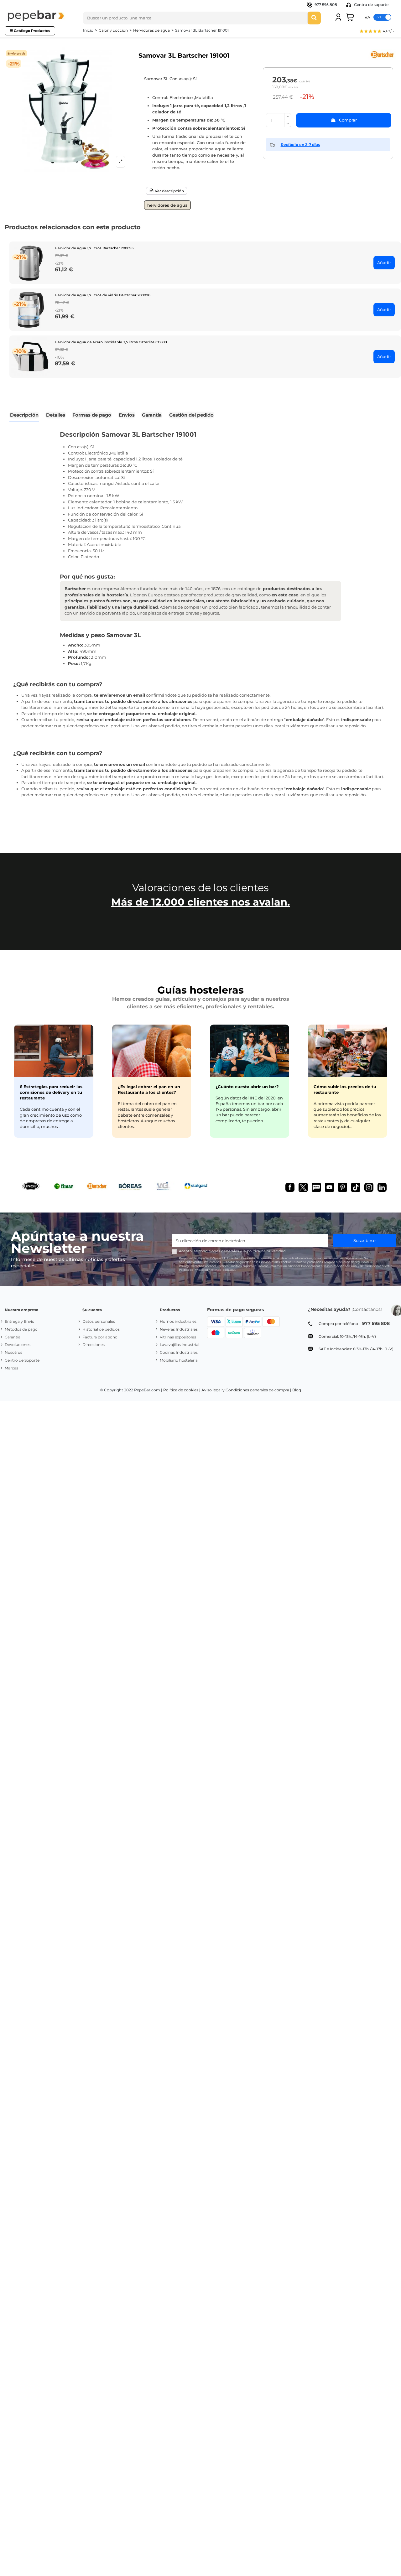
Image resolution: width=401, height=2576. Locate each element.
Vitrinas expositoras (178, 1337)
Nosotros (13, 1352)
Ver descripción (169, 191)
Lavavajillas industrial (180, 1345)
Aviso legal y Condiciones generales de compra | (246, 1390)
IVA (367, 17)
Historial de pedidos (101, 1329)
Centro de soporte (371, 5)
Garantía (13, 1337)
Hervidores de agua (167, 205)
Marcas (11, 1368)
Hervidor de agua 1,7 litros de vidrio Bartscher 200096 (103, 295)
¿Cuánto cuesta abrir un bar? (247, 1087)
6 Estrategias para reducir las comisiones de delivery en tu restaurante (51, 1092)
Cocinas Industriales (179, 1352)
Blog (297, 1390)
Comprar (348, 120)
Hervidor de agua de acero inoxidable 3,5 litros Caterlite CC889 (111, 342)
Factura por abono (100, 1337)
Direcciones (94, 1345)
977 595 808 (326, 5)
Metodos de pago (21, 1329)
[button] (376, 32)
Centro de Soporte (22, 1360)
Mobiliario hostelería (179, 1360)
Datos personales (99, 1321)
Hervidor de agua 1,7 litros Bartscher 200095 (94, 248)
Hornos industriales (178, 1321)
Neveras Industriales (179, 1329)
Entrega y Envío (20, 1321)
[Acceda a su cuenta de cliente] (338, 17)
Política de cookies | (182, 1390)
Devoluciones (18, 1345)
